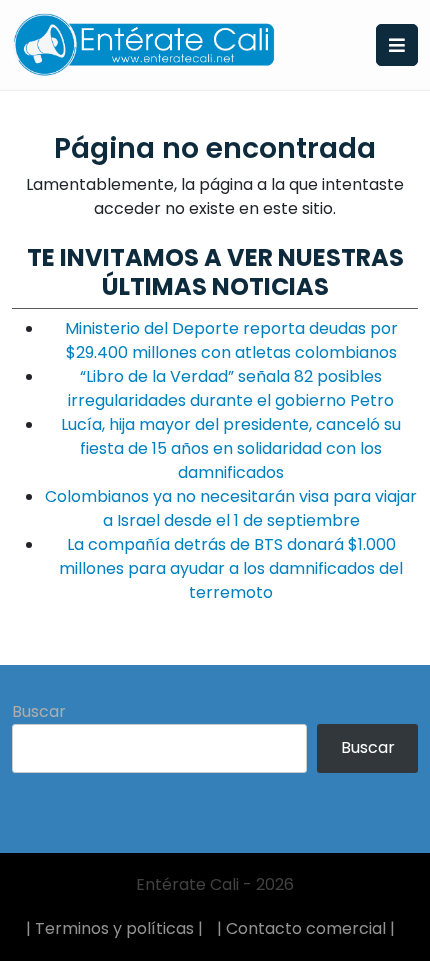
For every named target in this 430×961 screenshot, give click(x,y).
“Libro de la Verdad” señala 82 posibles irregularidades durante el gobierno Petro (231, 388)
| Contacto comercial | (306, 928)
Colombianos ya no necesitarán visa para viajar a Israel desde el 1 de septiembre (231, 508)
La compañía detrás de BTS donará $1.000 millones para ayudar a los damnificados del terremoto (231, 568)
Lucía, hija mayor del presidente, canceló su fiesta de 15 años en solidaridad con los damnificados (231, 448)
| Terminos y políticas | (114, 928)
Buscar (39, 711)
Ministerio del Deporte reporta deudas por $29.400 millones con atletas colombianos (231, 340)
